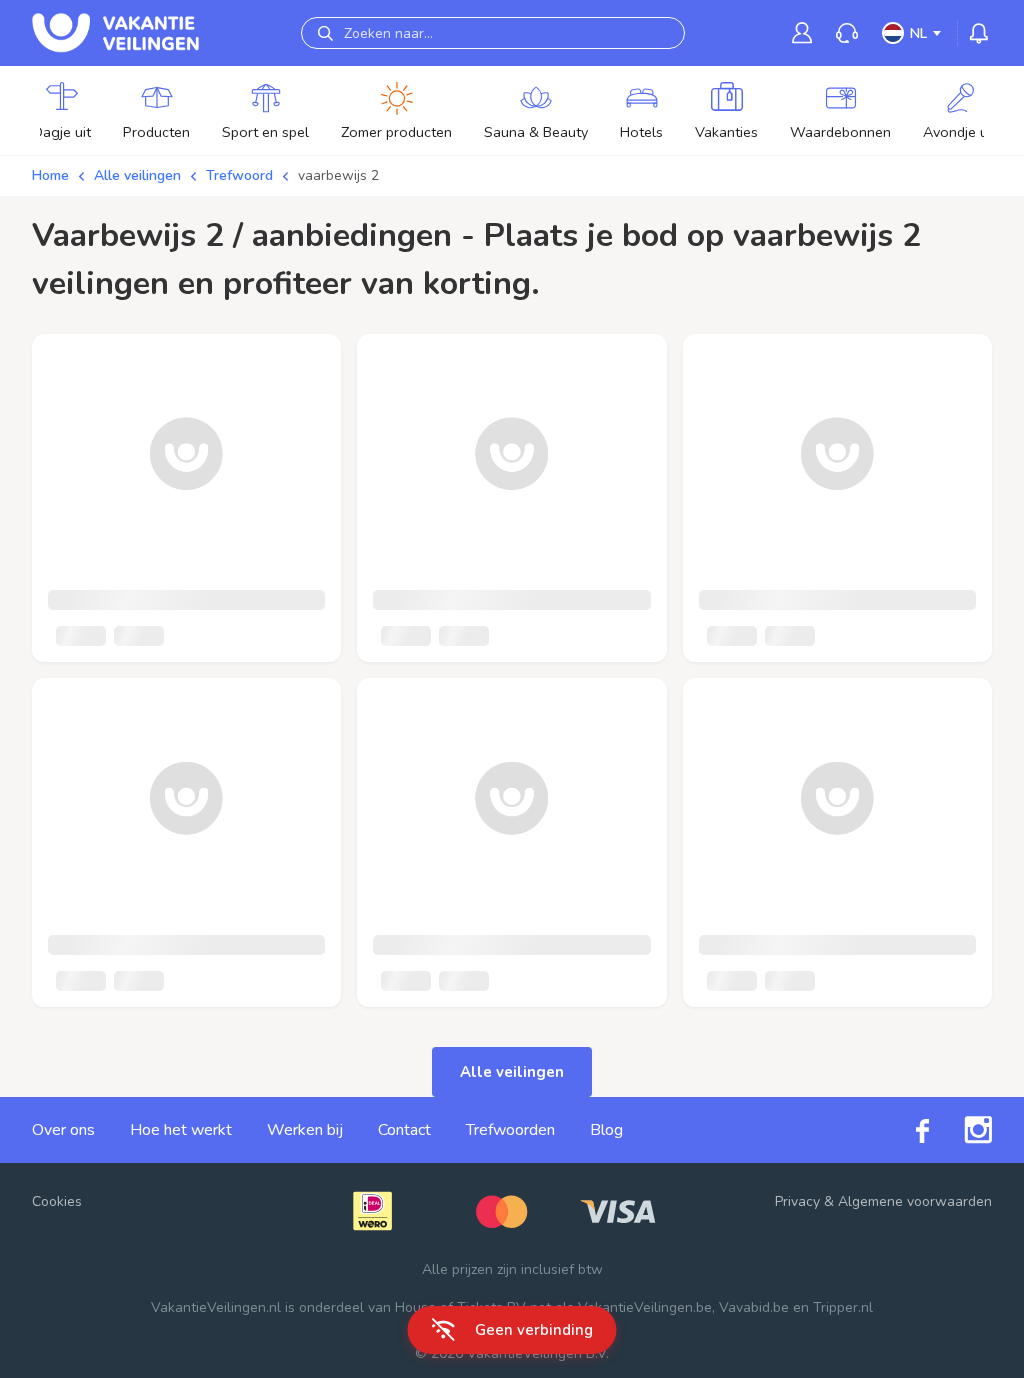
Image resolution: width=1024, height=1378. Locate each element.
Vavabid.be (754, 1307)
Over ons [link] (63, 1130)
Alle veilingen (137, 175)
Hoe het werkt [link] (181, 1130)
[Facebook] (905, 1129)
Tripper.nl (843, 1307)
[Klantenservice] (847, 33)
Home (50, 175)
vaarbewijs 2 (338, 175)
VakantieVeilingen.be (645, 1307)
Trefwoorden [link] (510, 1130)
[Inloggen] (802, 32)
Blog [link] (606, 1130)
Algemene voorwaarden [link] (915, 1201)
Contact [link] (404, 1130)
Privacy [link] (797, 1201)
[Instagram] (960, 1130)
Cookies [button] (57, 1201)
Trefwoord (239, 175)
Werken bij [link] (305, 1130)
